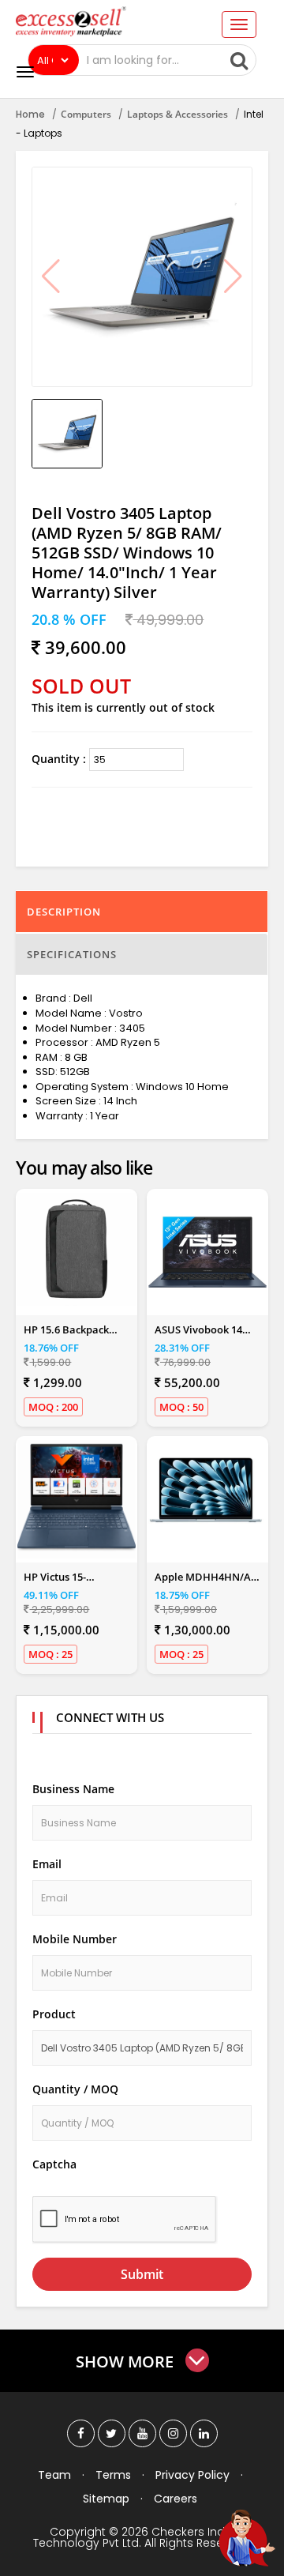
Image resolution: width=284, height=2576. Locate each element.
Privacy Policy (192, 2475)
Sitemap (106, 2499)
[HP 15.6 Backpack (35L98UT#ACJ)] (77, 1249)
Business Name (73, 1789)
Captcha (54, 2164)
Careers (176, 2499)
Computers (86, 114)
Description (64, 912)
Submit (142, 2274)
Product (54, 2014)
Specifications (72, 954)
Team (54, 2475)
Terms (113, 2475)
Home (30, 114)
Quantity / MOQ (75, 2089)
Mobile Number (75, 1939)
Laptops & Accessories (177, 114)
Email (47, 1864)
